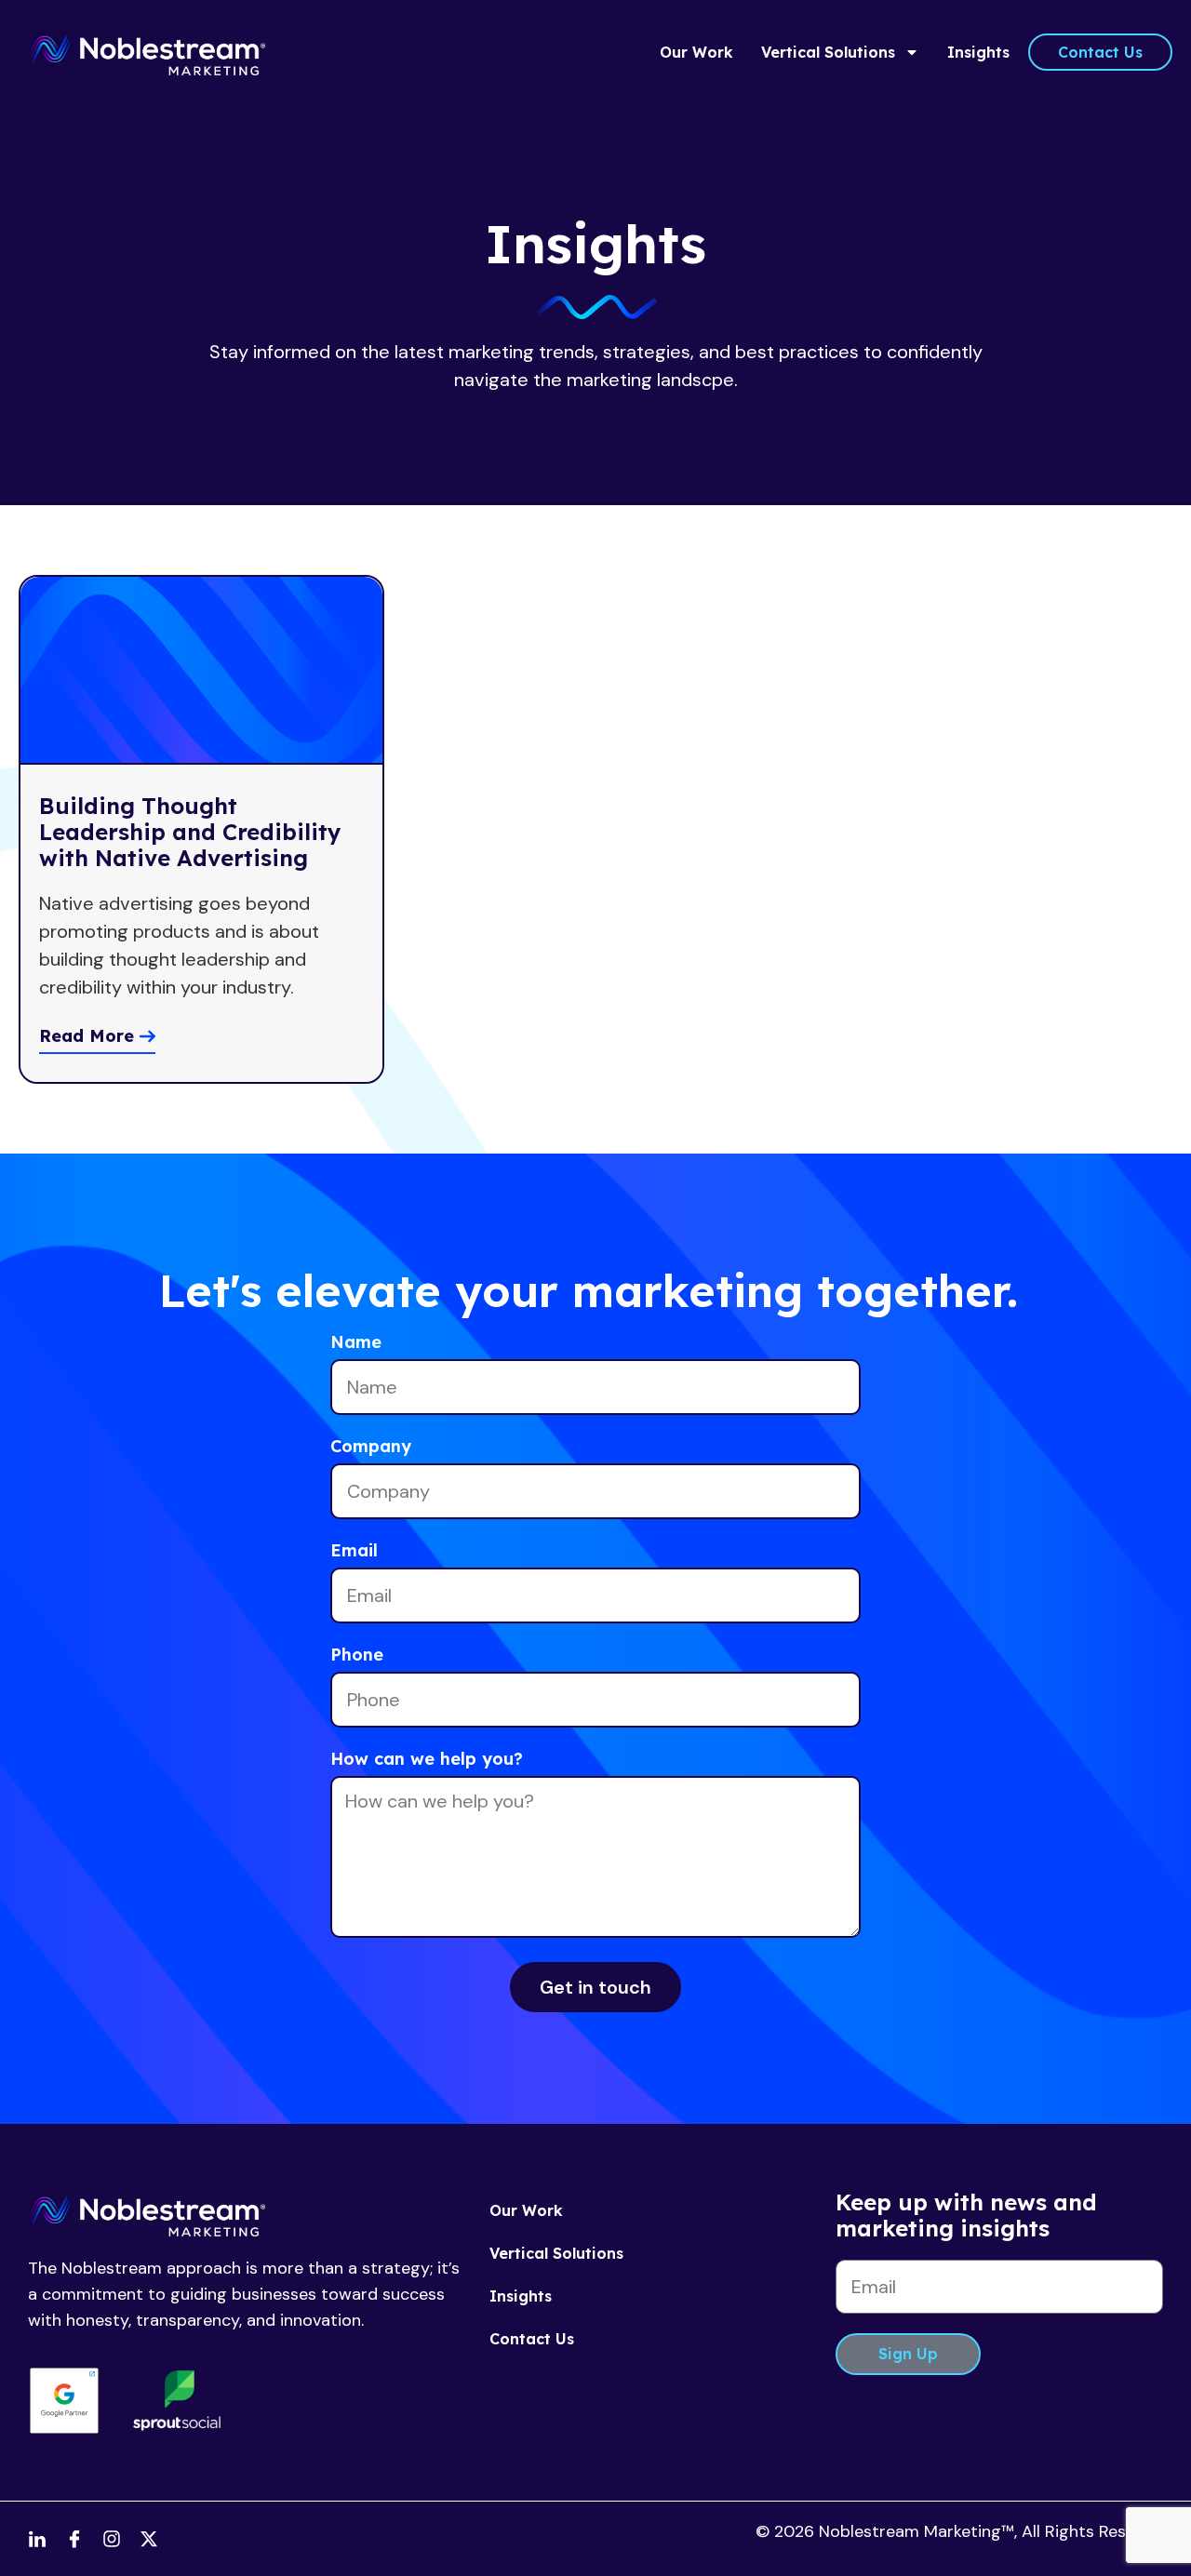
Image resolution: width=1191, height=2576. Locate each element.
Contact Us (532, 2339)
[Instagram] (112, 2539)
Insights (978, 52)
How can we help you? (427, 1760)
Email (354, 1552)
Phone (357, 1656)
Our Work (696, 52)
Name (356, 1343)
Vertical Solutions (828, 52)
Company (371, 1448)
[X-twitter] (149, 2539)
